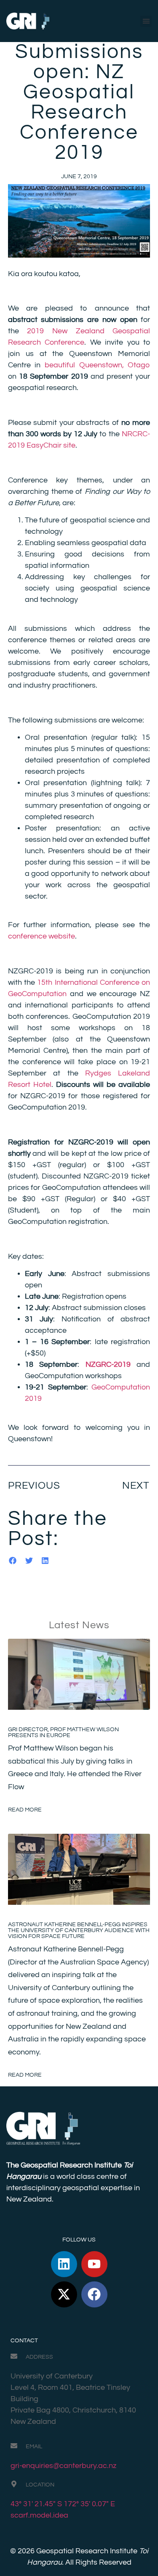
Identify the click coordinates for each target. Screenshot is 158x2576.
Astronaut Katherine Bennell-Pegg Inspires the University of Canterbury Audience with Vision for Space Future (79, 1930)
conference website (42, 936)
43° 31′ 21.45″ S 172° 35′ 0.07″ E (63, 2504)
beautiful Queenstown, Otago (97, 365)
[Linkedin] (64, 2264)
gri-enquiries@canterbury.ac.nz (63, 2466)
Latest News (79, 1625)
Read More (25, 1810)
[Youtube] (94, 2264)
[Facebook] (94, 2294)
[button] (146, 21)
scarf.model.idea (39, 2515)
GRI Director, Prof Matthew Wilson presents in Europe (63, 1732)
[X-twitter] (64, 2294)
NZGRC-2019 (108, 1364)
